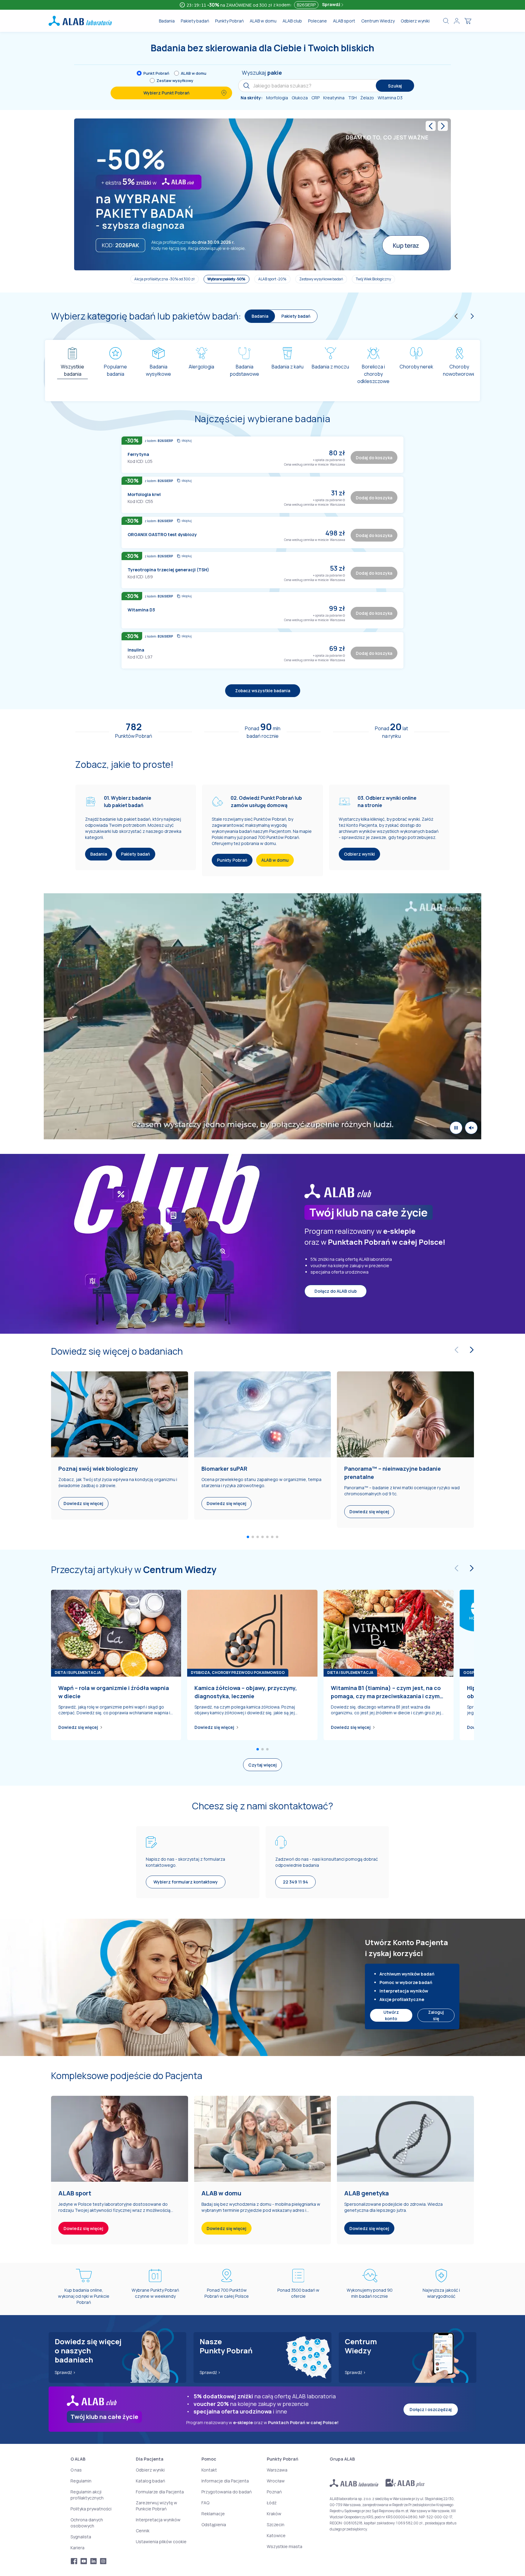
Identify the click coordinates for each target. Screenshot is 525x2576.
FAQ (205, 2503)
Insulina (136, 650)
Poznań (274, 2492)
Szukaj (395, 86)
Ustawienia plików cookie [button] (161, 2542)
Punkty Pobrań (229, 21)
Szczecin (276, 2525)
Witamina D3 (141, 610)
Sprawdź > (65, 2372)
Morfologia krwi (144, 494)
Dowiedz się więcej (78, 1728)
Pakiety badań (195, 21)
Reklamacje (213, 2514)
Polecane (317, 21)
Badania (167, 21)
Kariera (77, 2548)
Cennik (143, 2531)
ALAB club (292, 21)
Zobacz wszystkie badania (263, 691)
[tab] (72, 368)
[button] (344, 460)
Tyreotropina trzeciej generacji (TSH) (168, 570)
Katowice (276, 2535)
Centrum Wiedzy (378, 21)
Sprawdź (332, 4)
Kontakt (209, 2470)
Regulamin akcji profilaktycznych (87, 2495)
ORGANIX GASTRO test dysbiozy (162, 534)
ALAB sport (344, 21)
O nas (76, 2470)
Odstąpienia (214, 2525)
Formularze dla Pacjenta (160, 2492)
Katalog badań (150, 2481)
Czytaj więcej (262, 1765)
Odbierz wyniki (415, 21)
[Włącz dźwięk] (471, 1128)
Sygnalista (81, 2537)
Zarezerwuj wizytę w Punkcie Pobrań (156, 2506)
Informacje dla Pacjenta (225, 2481)
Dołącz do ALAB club (336, 1291)
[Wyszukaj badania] (446, 21)
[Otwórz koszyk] (468, 21)
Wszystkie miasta (285, 2546)
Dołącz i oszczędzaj (431, 2409)
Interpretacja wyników (158, 2520)
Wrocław (276, 2481)
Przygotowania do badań (226, 2492)
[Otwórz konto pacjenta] (457, 21)
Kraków (274, 2514)
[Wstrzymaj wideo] (456, 1128)
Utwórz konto (391, 2015)
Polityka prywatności (91, 2509)
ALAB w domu (263, 21)
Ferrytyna (138, 454)
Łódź (272, 2503)
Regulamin (81, 2481)
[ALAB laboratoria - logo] (80, 21)
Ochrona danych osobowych (87, 2523)
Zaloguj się (436, 2015)
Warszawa (277, 2470)
